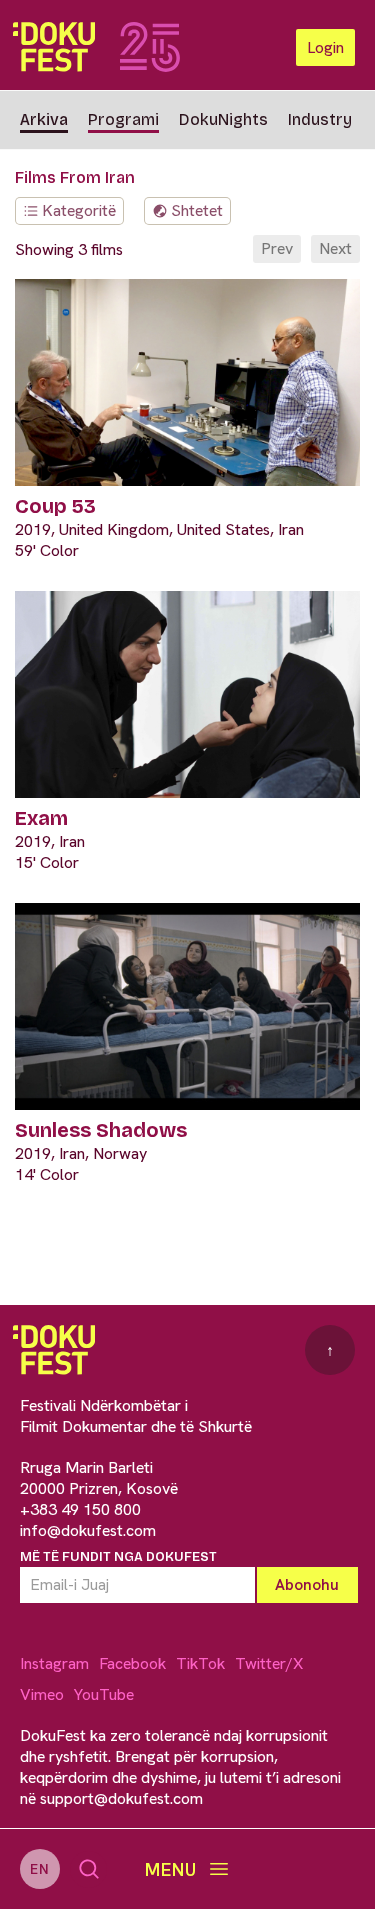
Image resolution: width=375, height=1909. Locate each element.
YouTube (104, 1694)
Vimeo (42, 1694)
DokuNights (223, 119)
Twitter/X (269, 1663)
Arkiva (44, 119)
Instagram (54, 1663)
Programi (123, 119)
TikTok (200, 1663)
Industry (320, 119)
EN (40, 1869)
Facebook (132, 1663)
